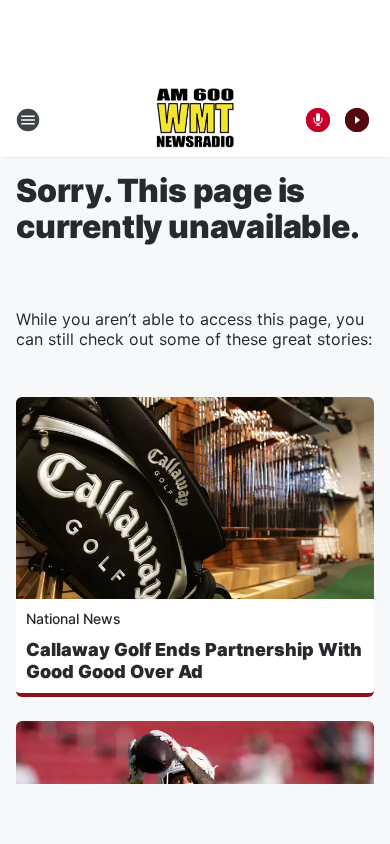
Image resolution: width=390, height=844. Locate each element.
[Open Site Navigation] (28, 120)
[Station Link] (195, 120)
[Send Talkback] (318, 120)
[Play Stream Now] (357, 120)
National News (73, 618)
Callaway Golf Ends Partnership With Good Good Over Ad (194, 660)
